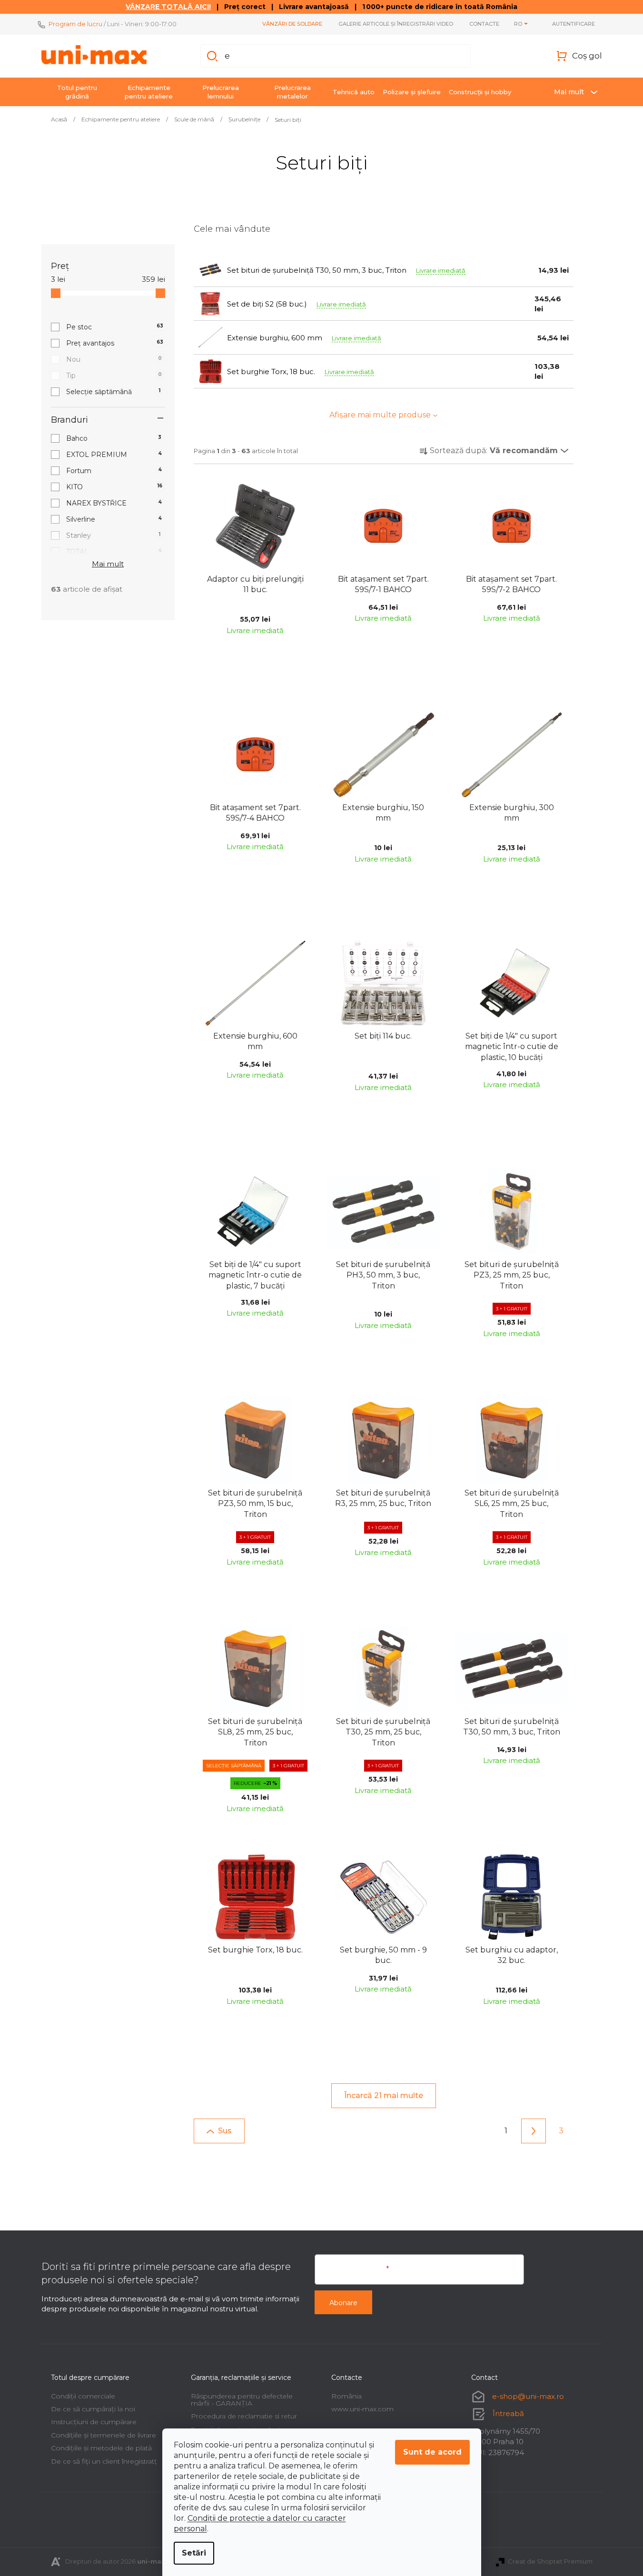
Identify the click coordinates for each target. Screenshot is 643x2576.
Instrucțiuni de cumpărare (94, 2422)
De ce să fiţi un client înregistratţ (104, 2461)
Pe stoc (115, 327)
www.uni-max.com (362, 2409)
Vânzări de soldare (292, 24)
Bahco (114, 438)
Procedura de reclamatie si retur (244, 2416)
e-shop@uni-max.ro (528, 2396)
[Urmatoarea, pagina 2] (534, 2131)
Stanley (114, 535)
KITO (114, 487)
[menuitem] (77, 92)
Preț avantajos (115, 343)
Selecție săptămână (114, 392)
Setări (194, 2553)
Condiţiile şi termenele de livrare (104, 2435)
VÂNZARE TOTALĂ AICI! (168, 7)
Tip (114, 376)
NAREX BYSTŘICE (114, 503)
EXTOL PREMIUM (114, 455)
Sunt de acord (432, 2452)
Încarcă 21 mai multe (384, 2095)
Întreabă (508, 2413)
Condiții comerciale (83, 2396)
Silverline (114, 519)
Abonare (343, 2303)
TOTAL (114, 552)
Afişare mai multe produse (380, 415)
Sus (225, 2131)
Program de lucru (75, 24)
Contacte (484, 24)
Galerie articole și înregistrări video (396, 24)
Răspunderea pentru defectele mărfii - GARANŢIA (242, 2400)
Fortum (114, 471)
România (346, 2396)
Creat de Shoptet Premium (550, 2561)
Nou (114, 359)
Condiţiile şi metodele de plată (101, 2448)
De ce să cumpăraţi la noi (93, 2409)
